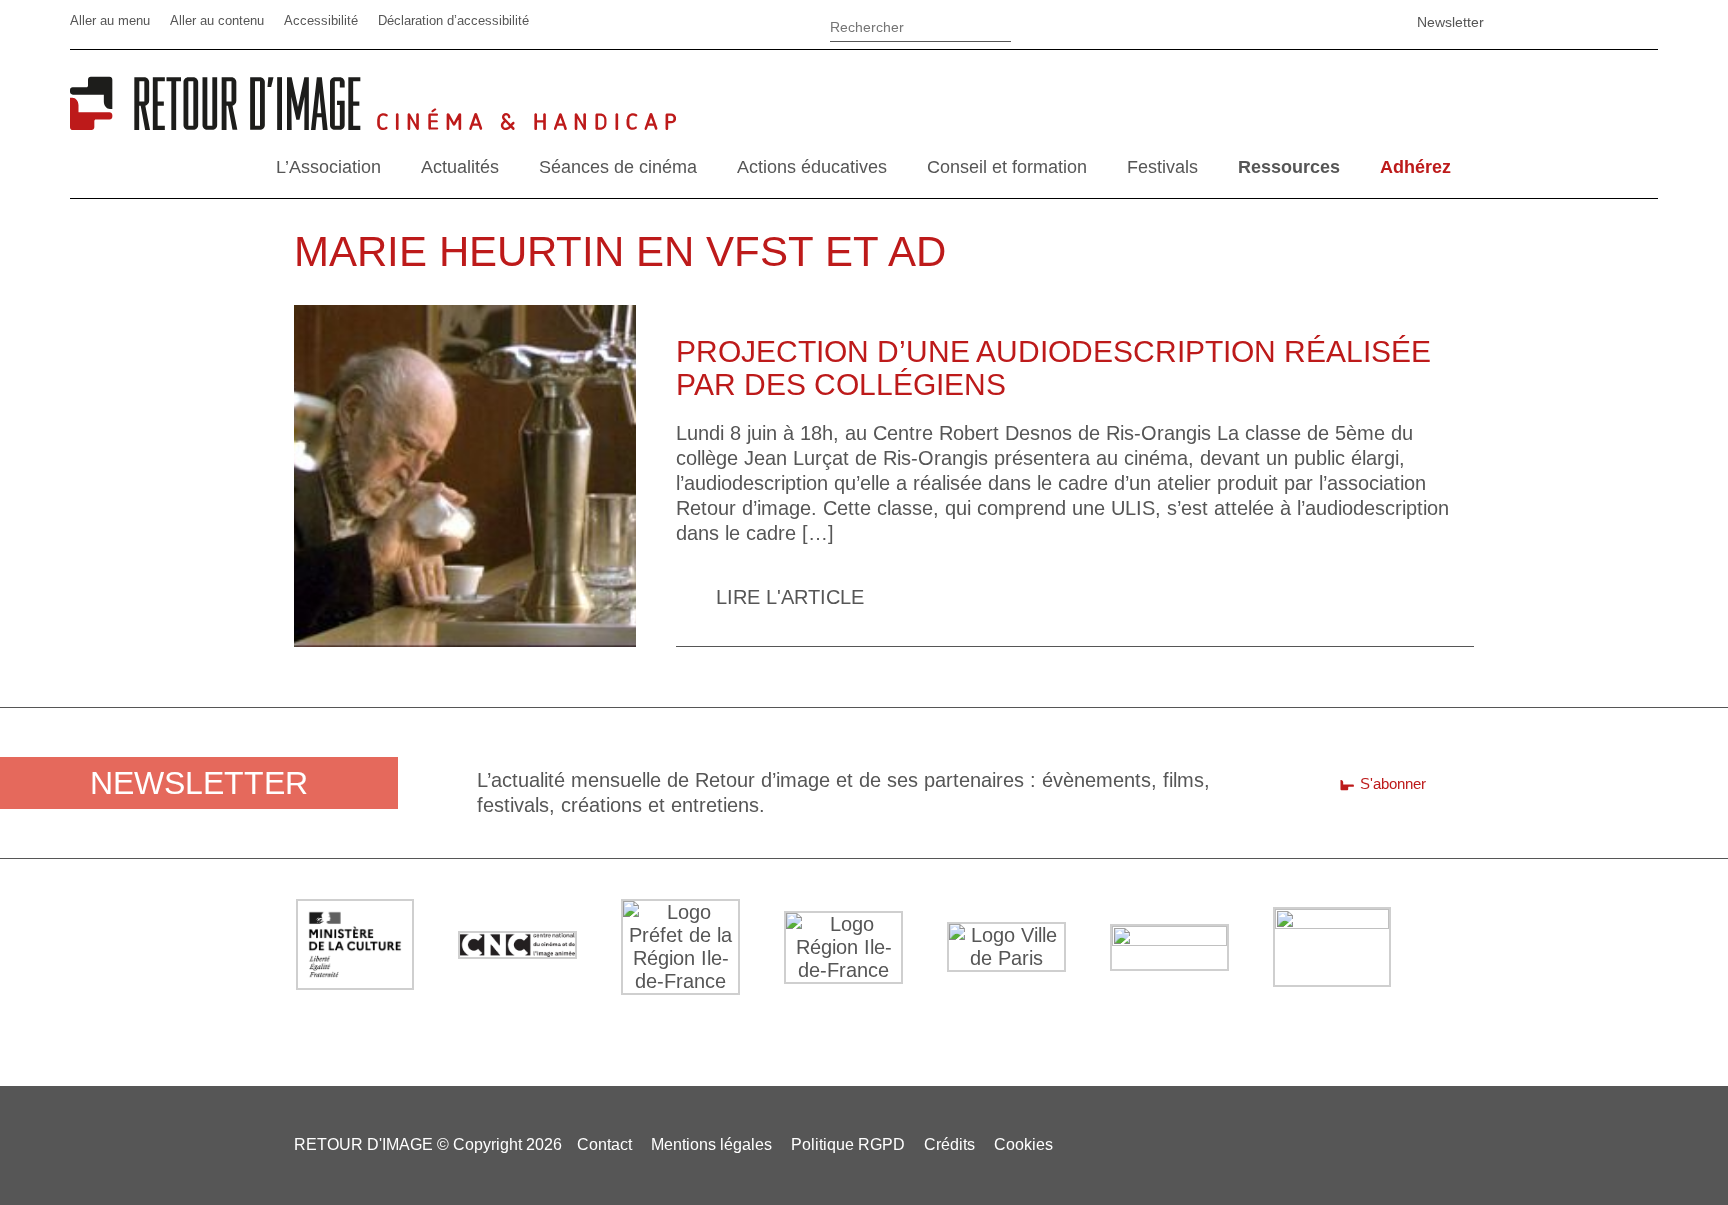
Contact (604, 1144)
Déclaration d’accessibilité (453, 20)
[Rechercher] (920, 24)
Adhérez (1415, 167)
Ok (1037, 30)
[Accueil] (223, 123)
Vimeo (1297, 22)
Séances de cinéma (618, 167)
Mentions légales (711, 1144)
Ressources (1289, 167)
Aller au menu (110, 20)
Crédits (949, 1144)
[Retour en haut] (1613, 1153)
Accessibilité (321, 20)
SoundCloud (1347, 22)
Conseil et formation (1007, 167)
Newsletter (1450, 22)
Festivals (1162, 167)
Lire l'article (790, 597)
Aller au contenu (217, 20)
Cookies (1023, 1144)
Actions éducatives (812, 167)
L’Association (328, 167)
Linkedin (1247, 22)
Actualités (460, 167)
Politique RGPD (848, 1144)
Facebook (1197, 22)
